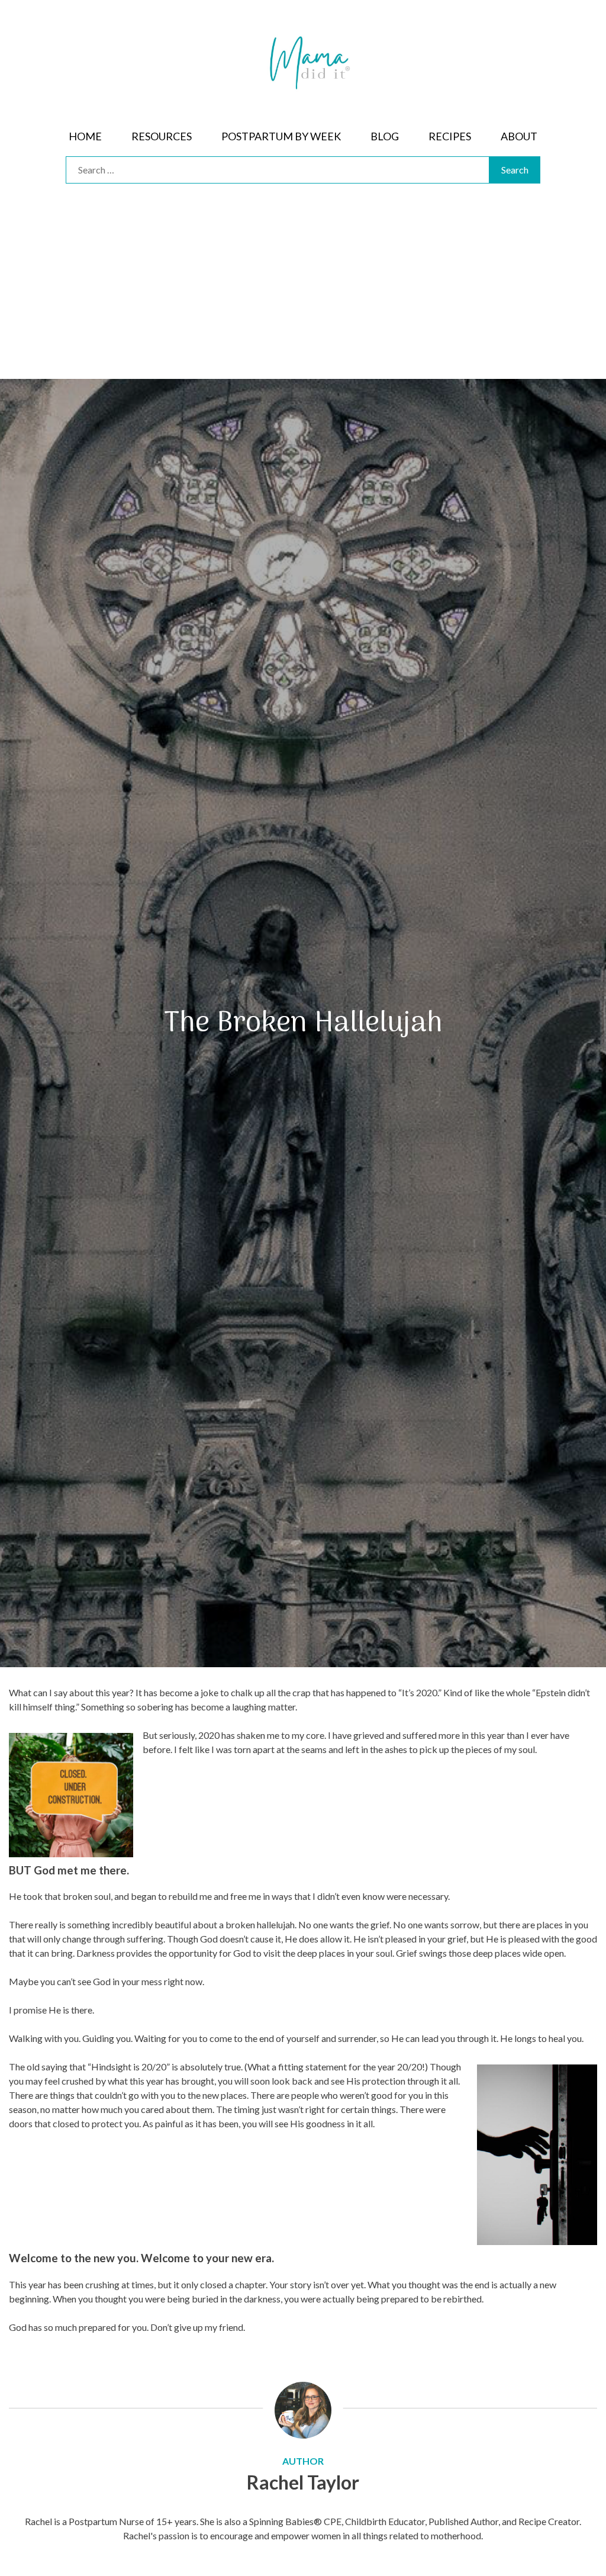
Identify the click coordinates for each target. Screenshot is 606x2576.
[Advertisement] (303, 290)
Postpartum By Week (281, 136)
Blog (385, 136)
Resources (162, 136)
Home (85, 136)
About (519, 136)
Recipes (450, 136)
